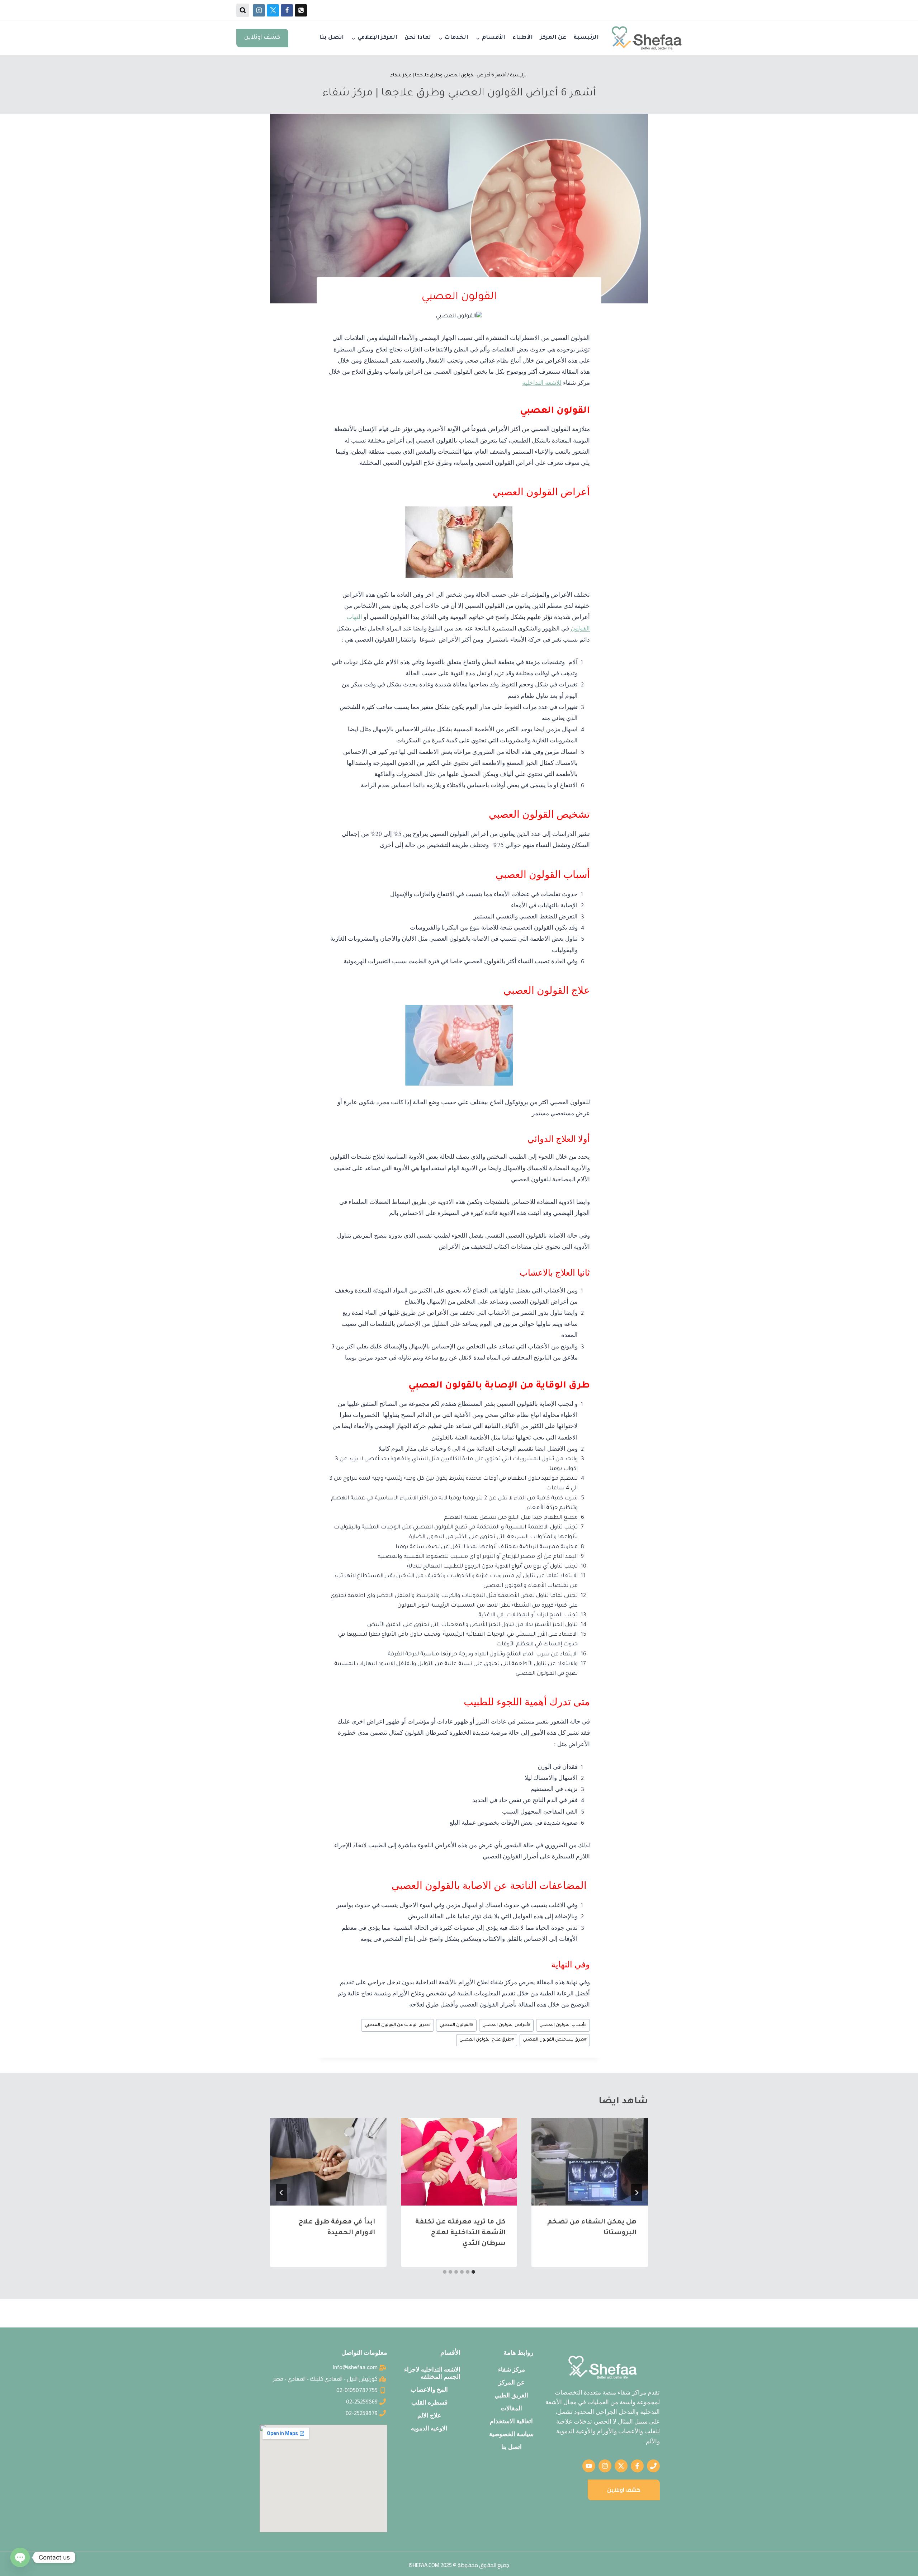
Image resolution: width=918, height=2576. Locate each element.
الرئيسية (586, 38)
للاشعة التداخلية (542, 382)
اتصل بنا (332, 38)
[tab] (473, 2272)
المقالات (511, 2408)
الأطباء (523, 38)
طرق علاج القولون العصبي (487, 2040)
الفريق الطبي (511, 2395)
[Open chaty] (20, 2557)
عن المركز (553, 38)
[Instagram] (259, 10)
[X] (273, 10)
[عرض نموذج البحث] (243, 10)
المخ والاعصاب (429, 2390)
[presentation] (590, 2162)
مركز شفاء (512, 2369)
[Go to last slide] (637, 2193)
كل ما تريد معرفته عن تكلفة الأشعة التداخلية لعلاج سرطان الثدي (460, 2233)
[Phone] (301, 10)
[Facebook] (287, 10)
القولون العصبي (456, 2025)
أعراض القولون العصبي (506, 2025)
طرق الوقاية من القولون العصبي (398, 2025)
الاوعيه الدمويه (429, 2428)
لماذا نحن (418, 38)
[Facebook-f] (637, 2466)
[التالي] (281, 2193)
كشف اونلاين (262, 38)
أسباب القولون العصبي (563, 2025)
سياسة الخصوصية (511, 2434)
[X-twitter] (621, 2466)
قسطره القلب (429, 2402)
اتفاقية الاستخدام (511, 2421)
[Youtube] (589, 2466)
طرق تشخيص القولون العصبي (555, 2040)
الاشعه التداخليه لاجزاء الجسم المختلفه (432, 2373)
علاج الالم (429, 2415)
